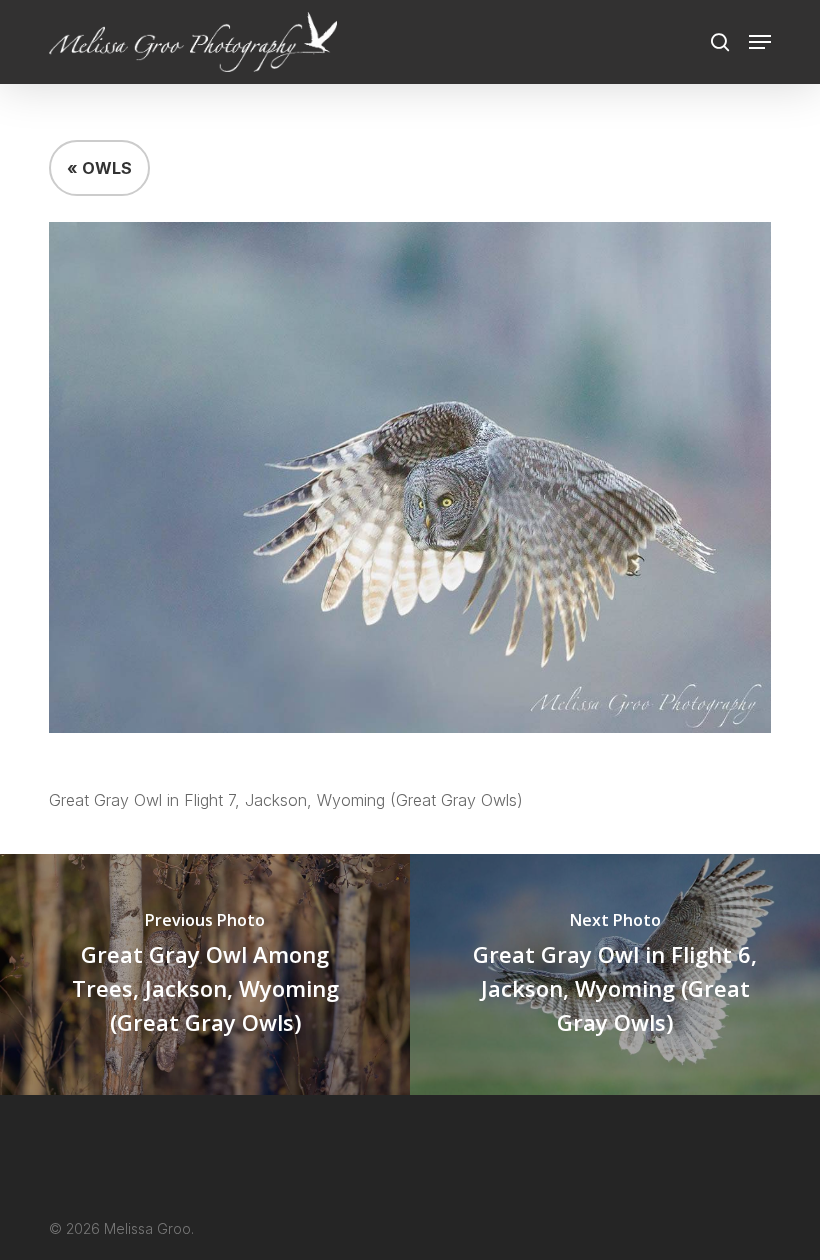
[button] (760, 42)
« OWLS (99, 168)
